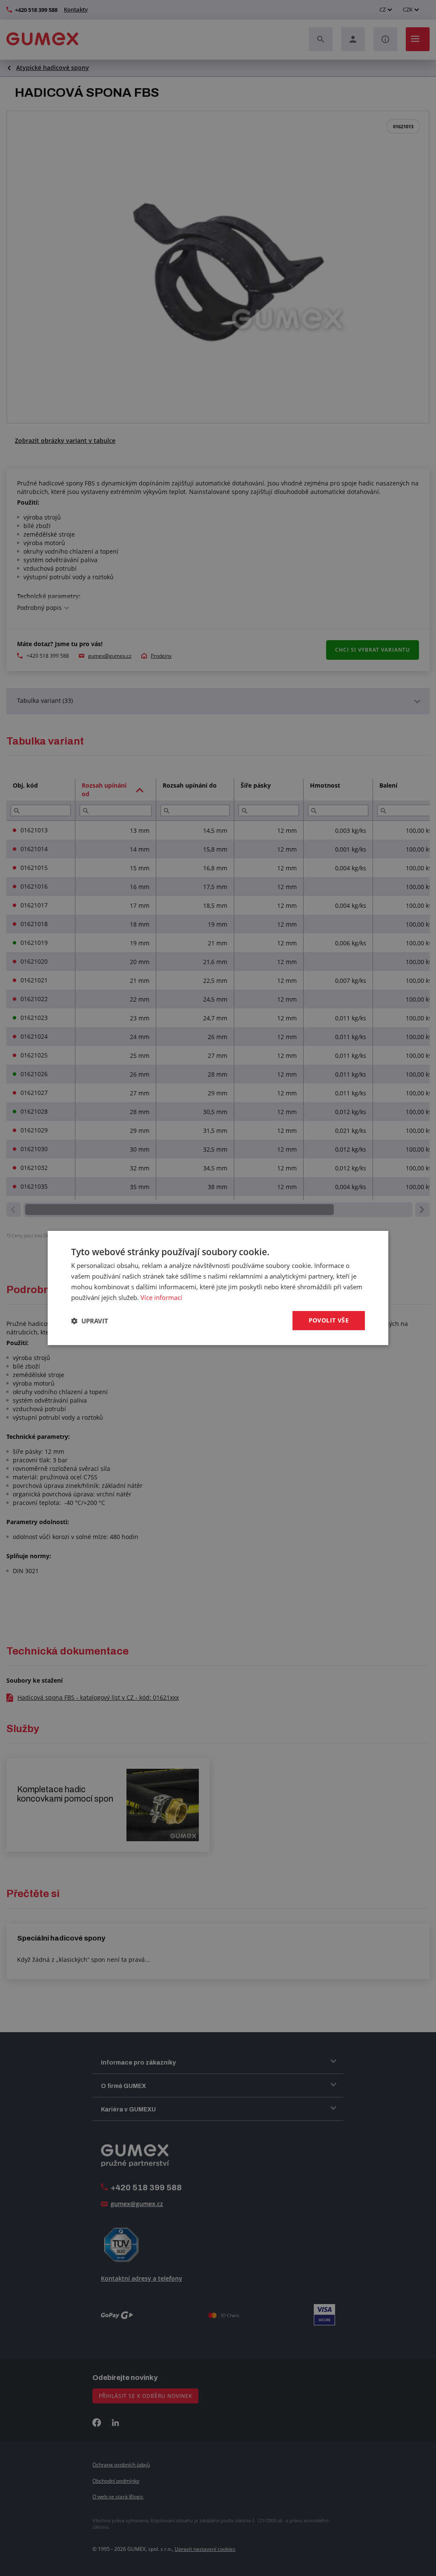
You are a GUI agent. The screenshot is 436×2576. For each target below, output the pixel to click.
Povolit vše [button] (329, 1320)
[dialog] (218, 1288)
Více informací (161, 1297)
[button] (90, 1321)
